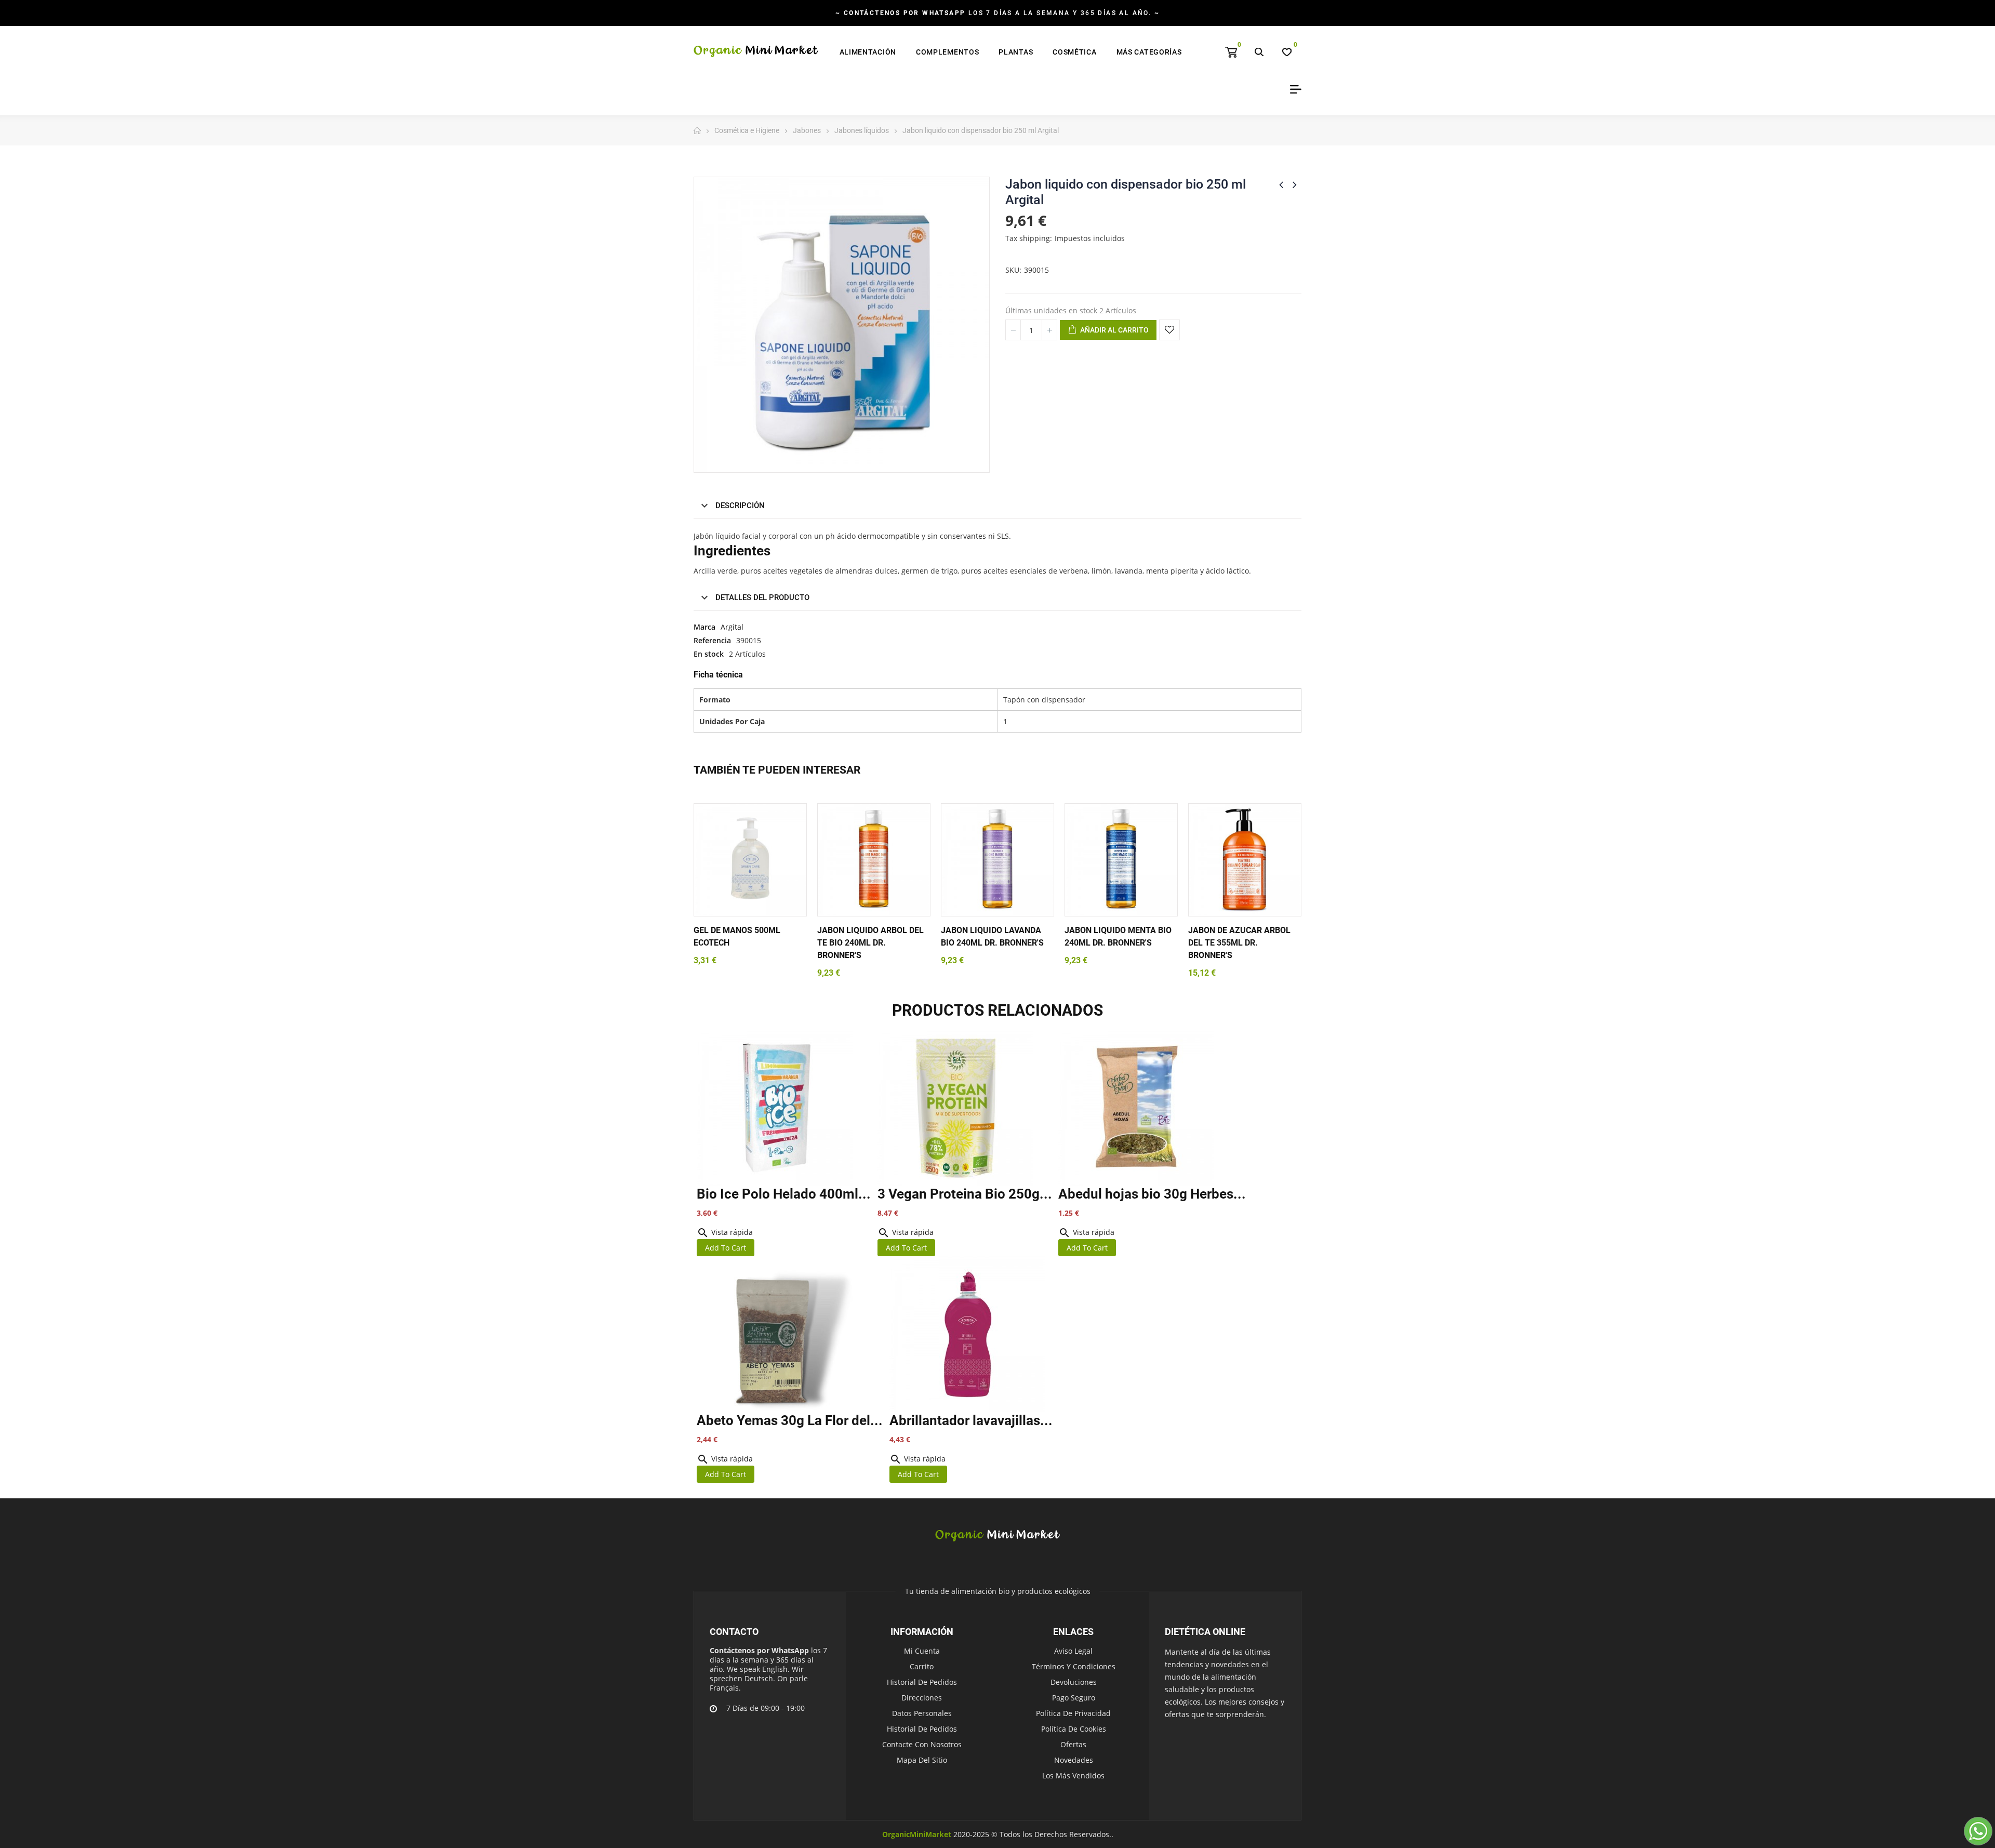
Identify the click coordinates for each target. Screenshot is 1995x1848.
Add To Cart (726, 1248)
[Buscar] (1259, 52)
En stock (709, 654)
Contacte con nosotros (922, 1744)
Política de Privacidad (1073, 1713)
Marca (704, 627)
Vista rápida (725, 1232)
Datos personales (922, 1713)
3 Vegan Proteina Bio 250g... (965, 1194)
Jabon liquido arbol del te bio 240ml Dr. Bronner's (870, 943)
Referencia (712, 640)
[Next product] (1295, 184)
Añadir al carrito (1114, 330)
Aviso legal (1073, 1651)
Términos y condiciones (1074, 1666)
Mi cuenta (922, 1651)
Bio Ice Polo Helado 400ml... (784, 1194)
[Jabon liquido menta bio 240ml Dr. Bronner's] (1121, 860)
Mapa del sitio (922, 1760)
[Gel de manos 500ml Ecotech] (750, 860)
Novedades (1074, 1760)
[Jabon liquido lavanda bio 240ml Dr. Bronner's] (997, 860)
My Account (1292, 89)
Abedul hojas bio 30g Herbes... (1152, 1194)
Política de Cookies (1074, 1729)
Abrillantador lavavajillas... (971, 1420)
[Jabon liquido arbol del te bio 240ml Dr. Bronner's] (874, 860)
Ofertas (1073, 1744)
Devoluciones (1074, 1682)
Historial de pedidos (922, 1682)
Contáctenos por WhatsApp (759, 1650)
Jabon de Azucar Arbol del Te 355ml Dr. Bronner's (1239, 943)
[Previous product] (1281, 184)
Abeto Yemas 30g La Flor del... (790, 1420)
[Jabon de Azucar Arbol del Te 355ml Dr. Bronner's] (1245, 860)
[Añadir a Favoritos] (1169, 330)
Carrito (922, 1666)
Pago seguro (1074, 1698)
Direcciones (922, 1698)
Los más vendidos (1073, 1776)
